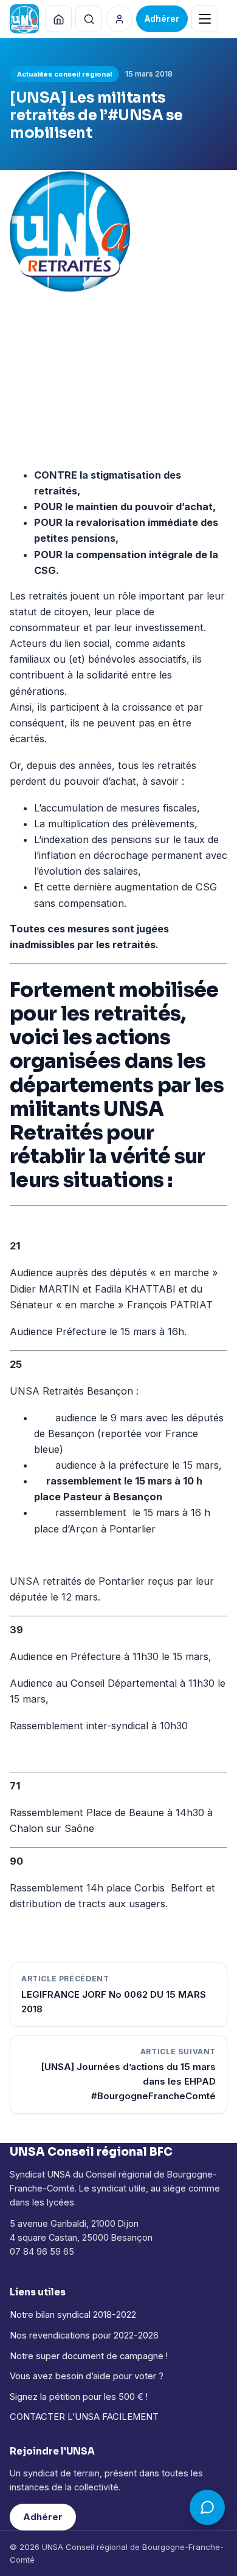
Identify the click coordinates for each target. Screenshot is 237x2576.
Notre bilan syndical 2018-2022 (73, 2315)
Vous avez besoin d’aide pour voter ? (87, 2376)
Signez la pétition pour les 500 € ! (79, 2397)
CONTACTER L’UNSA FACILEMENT (84, 2417)
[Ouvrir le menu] (205, 19)
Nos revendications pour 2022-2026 (84, 2335)
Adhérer (43, 2517)
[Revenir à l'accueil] (58, 19)
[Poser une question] (207, 2507)
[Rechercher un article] (89, 19)
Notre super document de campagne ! (89, 2356)
